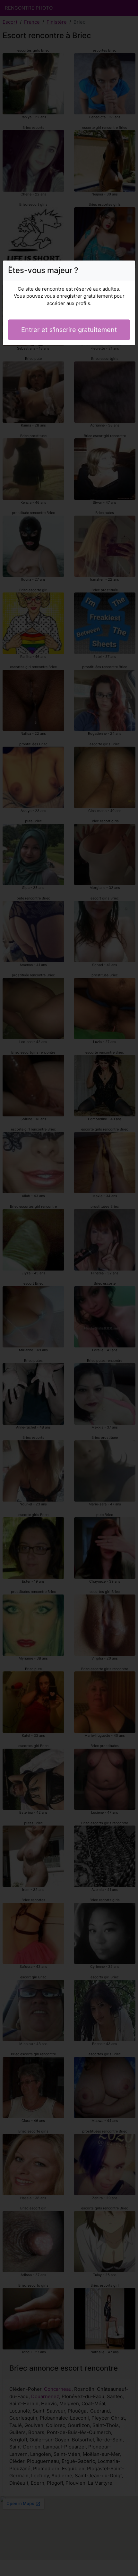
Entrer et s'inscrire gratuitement (69, 330)
